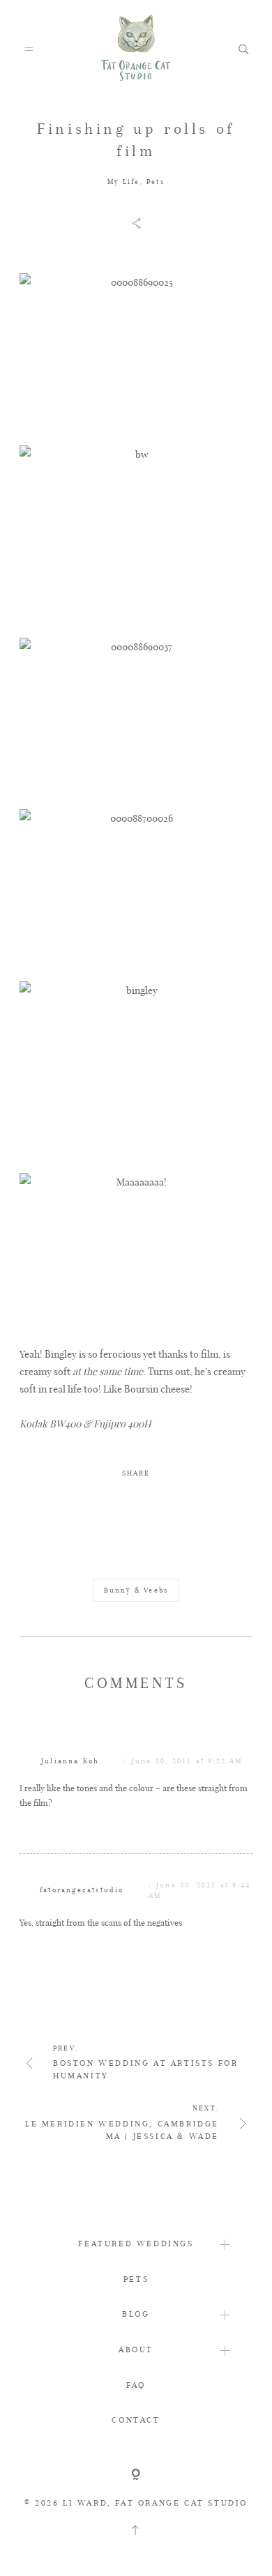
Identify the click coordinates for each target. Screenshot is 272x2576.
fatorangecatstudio (82, 1890)
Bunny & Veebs (136, 1590)
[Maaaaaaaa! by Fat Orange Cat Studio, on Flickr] (136, 1252)
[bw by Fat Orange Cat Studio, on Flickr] (136, 535)
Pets (156, 182)
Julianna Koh (70, 1761)
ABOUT (136, 2349)
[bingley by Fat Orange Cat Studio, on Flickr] (136, 1070)
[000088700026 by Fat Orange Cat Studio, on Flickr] (136, 888)
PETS (136, 2279)
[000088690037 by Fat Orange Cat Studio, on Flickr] (136, 717)
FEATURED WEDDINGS (136, 2244)
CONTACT (136, 2420)
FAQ (136, 2385)
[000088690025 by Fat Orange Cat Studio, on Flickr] (136, 353)
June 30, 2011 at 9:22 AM (187, 1761)
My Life (123, 182)
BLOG (136, 2314)
